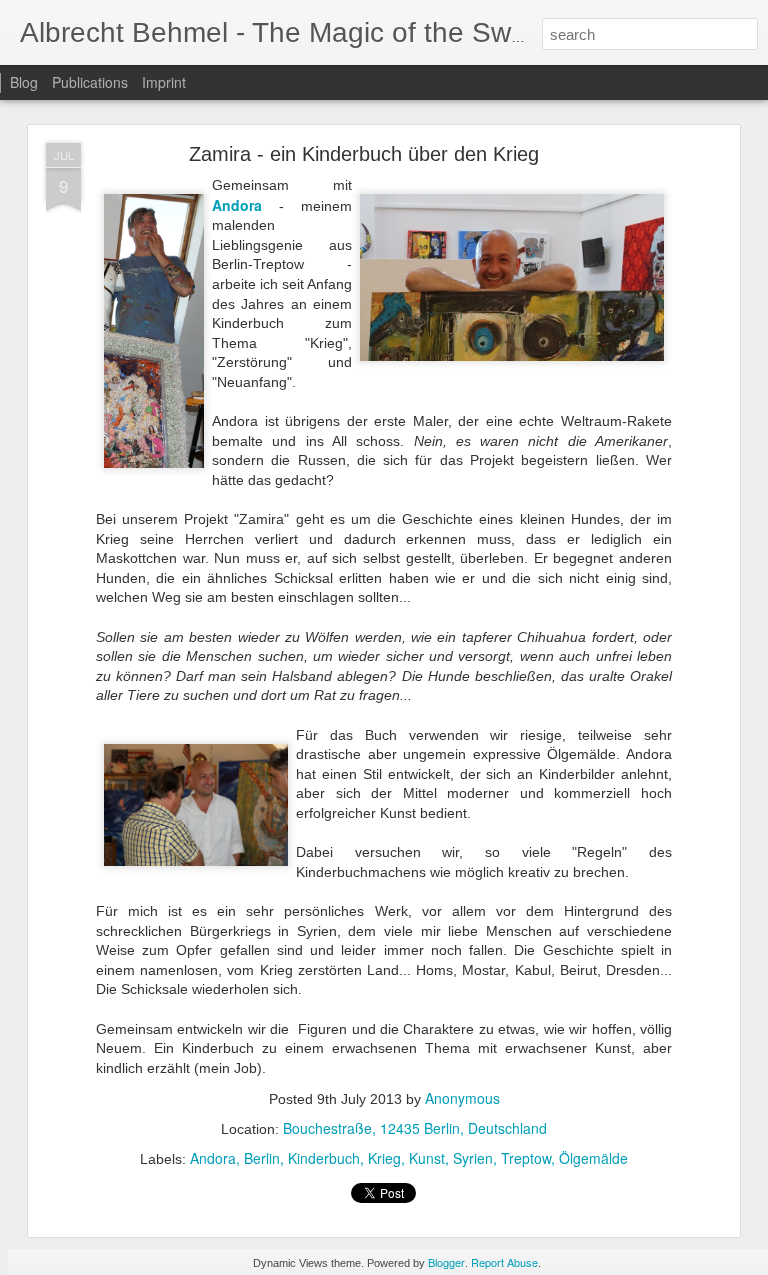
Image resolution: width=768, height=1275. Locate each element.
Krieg (384, 1158)
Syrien (473, 1158)
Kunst (427, 1158)
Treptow (526, 1158)
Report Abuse (504, 1262)
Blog (24, 82)
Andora (213, 1158)
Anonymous (462, 1098)
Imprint (164, 82)
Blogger (446, 1262)
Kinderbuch (324, 1158)
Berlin (262, 1158)
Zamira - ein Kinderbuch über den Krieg (364, 154)
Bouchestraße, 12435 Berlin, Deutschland (415, 1128)
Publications (90, 82)
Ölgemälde (593, 1158)
